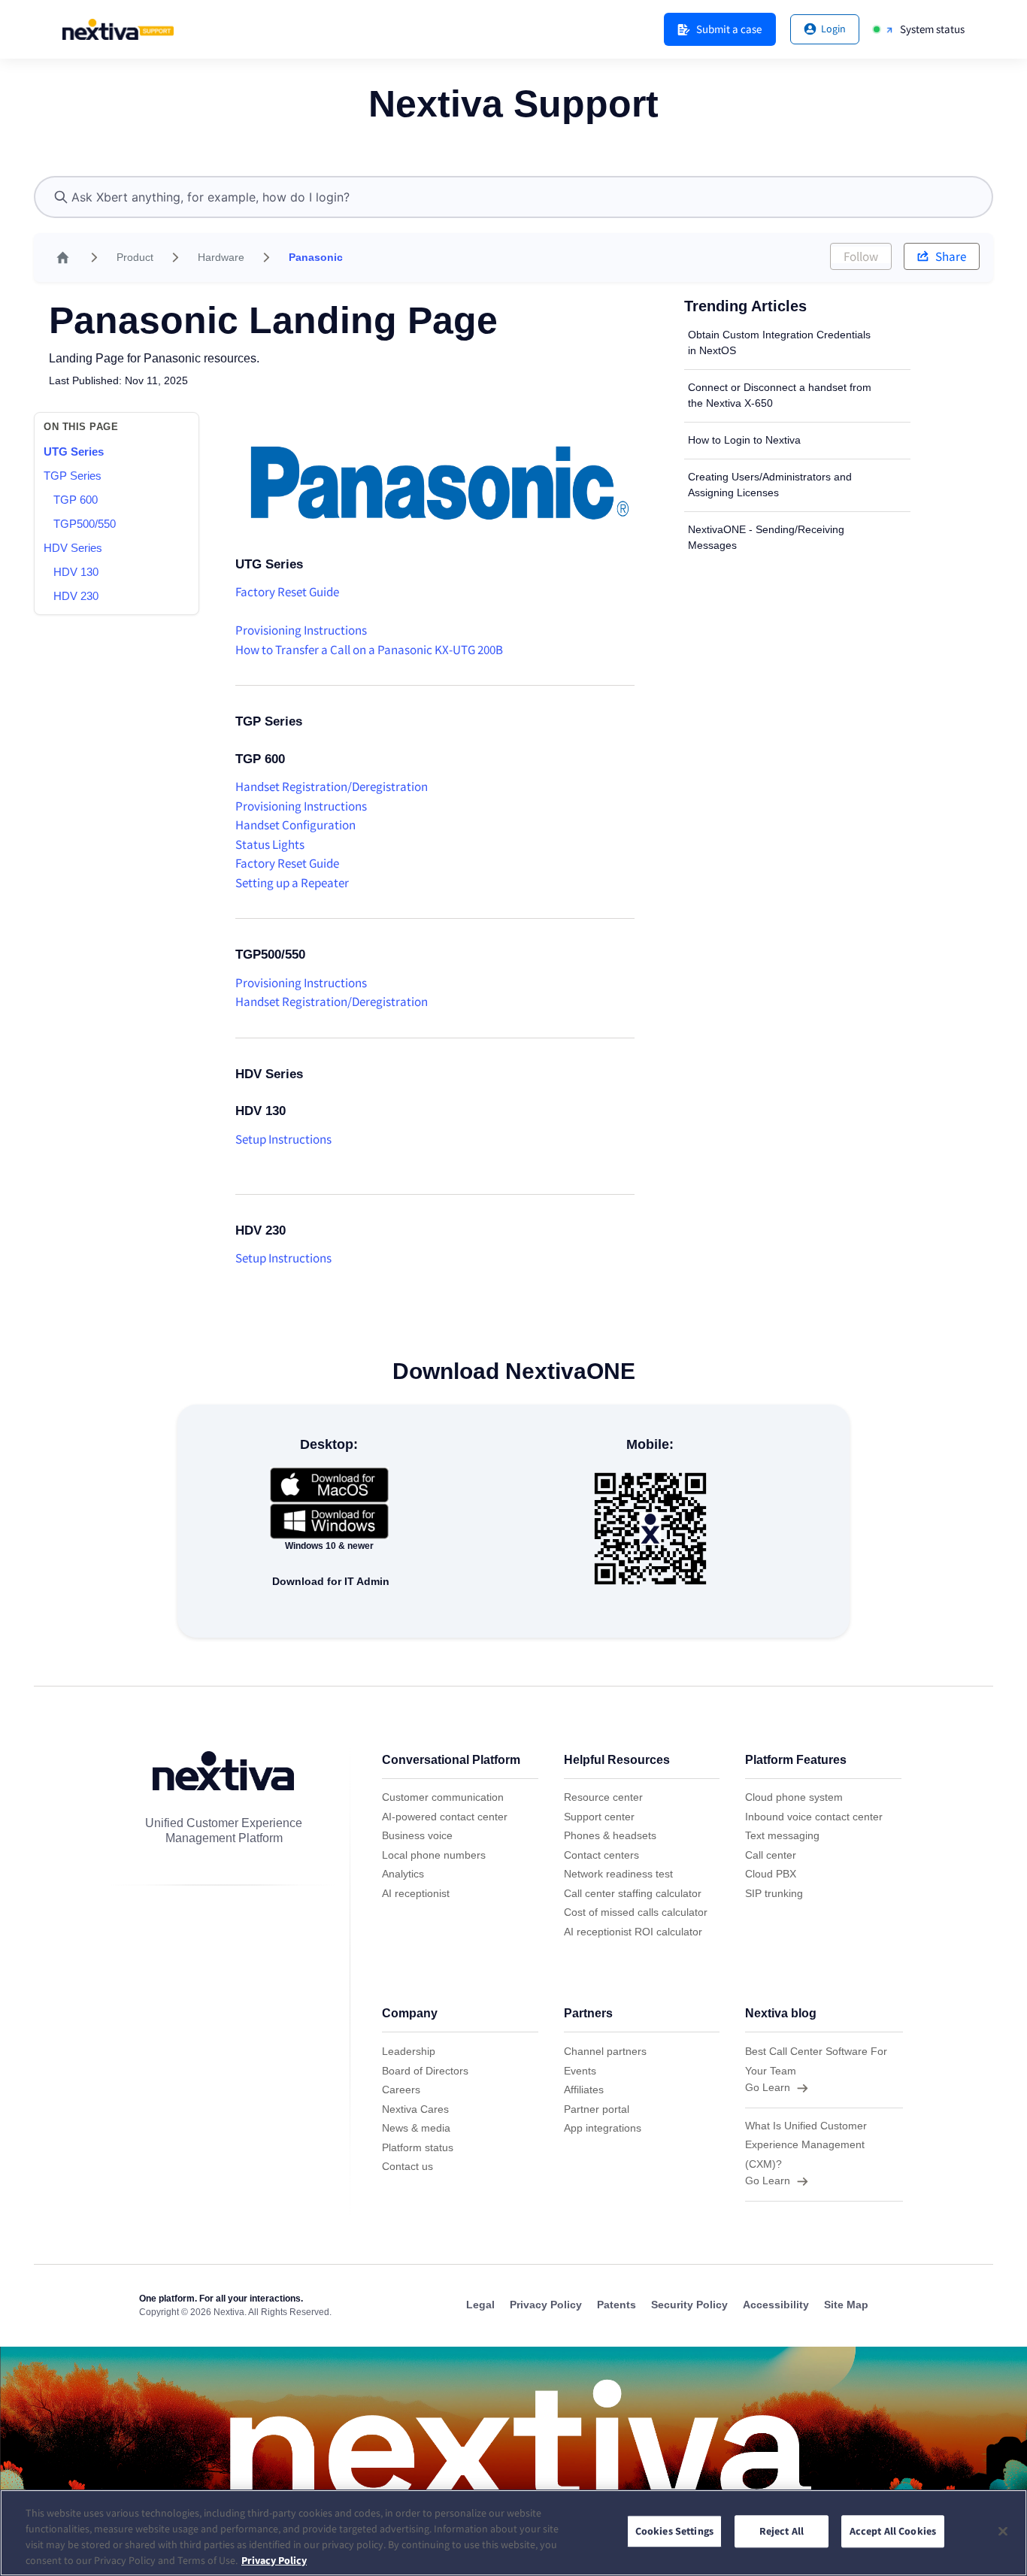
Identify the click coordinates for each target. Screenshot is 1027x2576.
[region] (513, 2533)
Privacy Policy (274, 2560)
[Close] (1003, 2531)
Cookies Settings (674, 2532)
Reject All (782, 2532)
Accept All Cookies (893, 2532)
